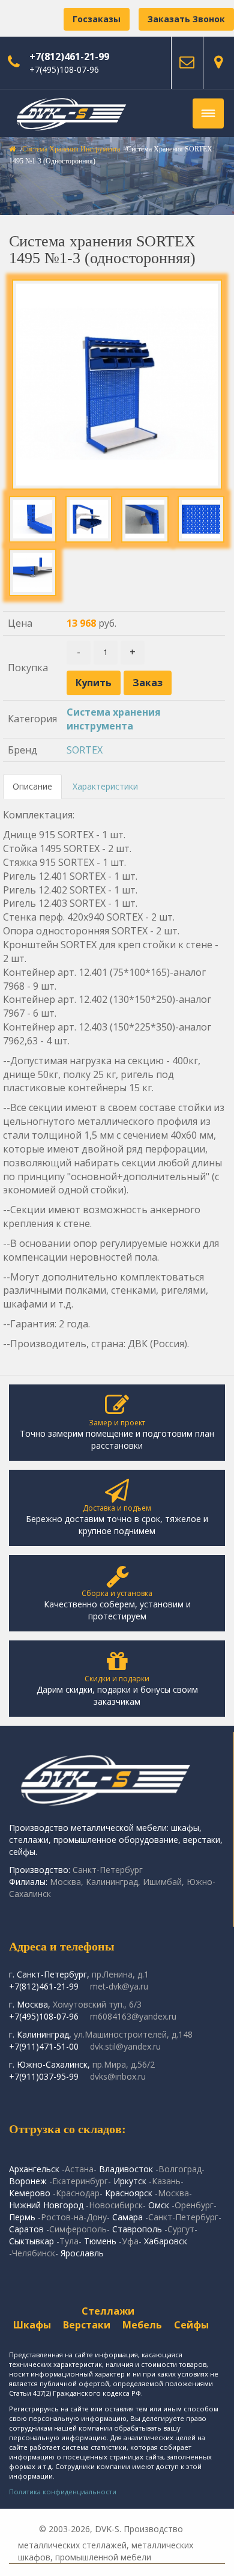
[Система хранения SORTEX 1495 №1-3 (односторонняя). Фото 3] (145, 519)
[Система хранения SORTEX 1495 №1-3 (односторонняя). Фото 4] (201, 519)
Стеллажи (108, 2311)
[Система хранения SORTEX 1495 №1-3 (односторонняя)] (117, 385)
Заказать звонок (186, 19)
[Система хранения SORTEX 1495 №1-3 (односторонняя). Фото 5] (33, 572)
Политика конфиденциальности (63, 2492)
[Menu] (208, 114)
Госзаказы (97, 19)
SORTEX (85, 750)
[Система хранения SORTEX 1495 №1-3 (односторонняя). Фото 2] (89, 519)
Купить (94, 683)
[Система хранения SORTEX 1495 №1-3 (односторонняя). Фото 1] (33, 519)
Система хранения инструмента (71, 149)
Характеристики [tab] (105, 786)
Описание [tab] (32, 786)
